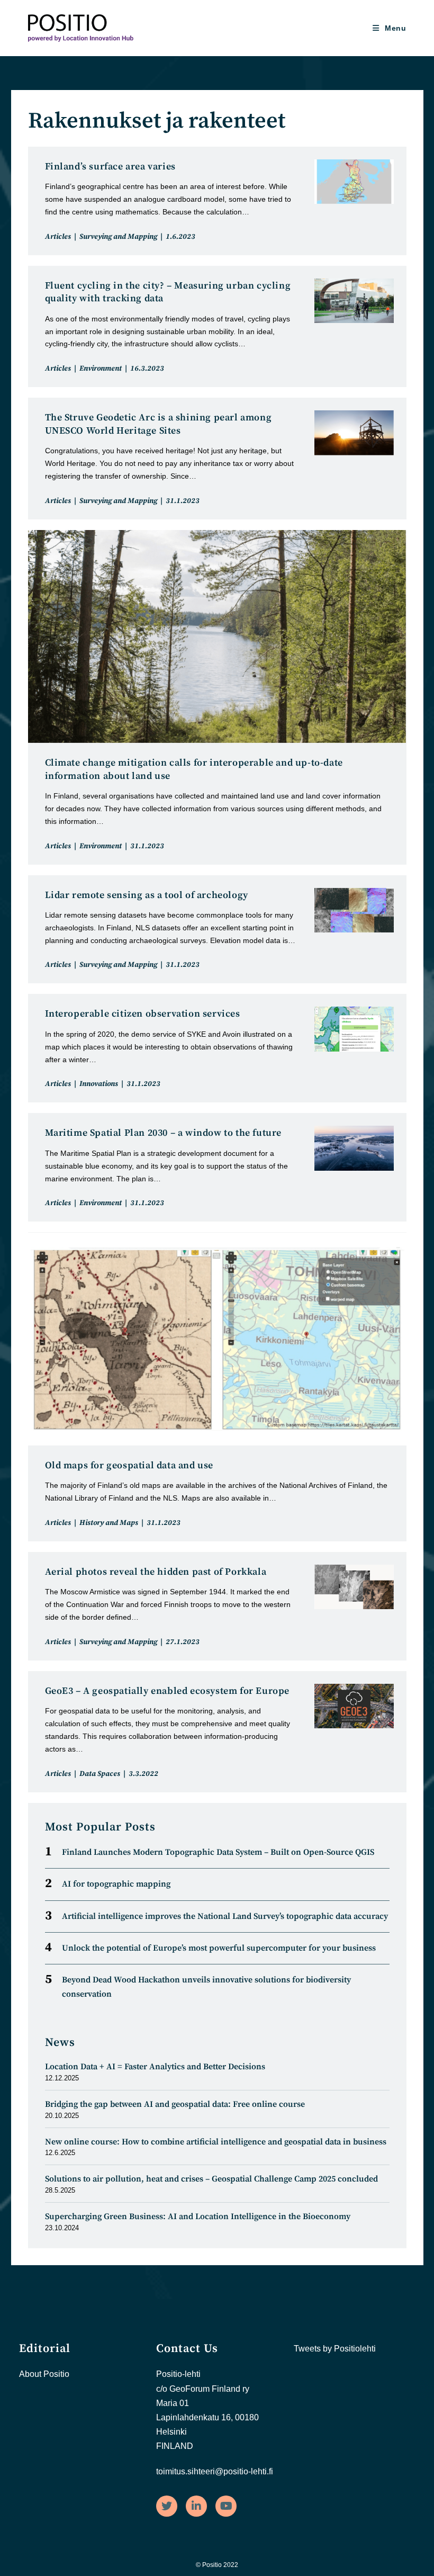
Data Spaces (100, 1774)
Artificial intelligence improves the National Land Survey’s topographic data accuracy (225, 1916)
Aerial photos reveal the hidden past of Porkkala (156, 1572)
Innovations (99, 1084)
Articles (58, 237)
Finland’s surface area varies (110, 167)
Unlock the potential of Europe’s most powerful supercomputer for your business (219, 1948)
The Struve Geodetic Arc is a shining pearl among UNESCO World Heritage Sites (159, 424)
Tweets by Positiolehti (335, 2349)
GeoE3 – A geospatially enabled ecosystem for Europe (168, 1691)
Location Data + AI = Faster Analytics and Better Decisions (155, 2067)
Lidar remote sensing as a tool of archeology (147, 895)
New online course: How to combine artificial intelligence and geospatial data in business (216, 2142)
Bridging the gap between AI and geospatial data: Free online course (175, 2104)
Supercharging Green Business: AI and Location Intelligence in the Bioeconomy (198, 2216)
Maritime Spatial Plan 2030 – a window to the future (164, 1133)
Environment (101, 369)
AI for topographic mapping (116, 1884)
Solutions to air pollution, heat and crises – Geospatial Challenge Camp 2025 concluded (211, 2179)
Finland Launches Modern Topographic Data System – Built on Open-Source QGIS (218, 1852)
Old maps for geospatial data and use (129, 1465)
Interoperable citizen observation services (143, 1014)
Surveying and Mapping (118, 237)
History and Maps (109, 1523)
